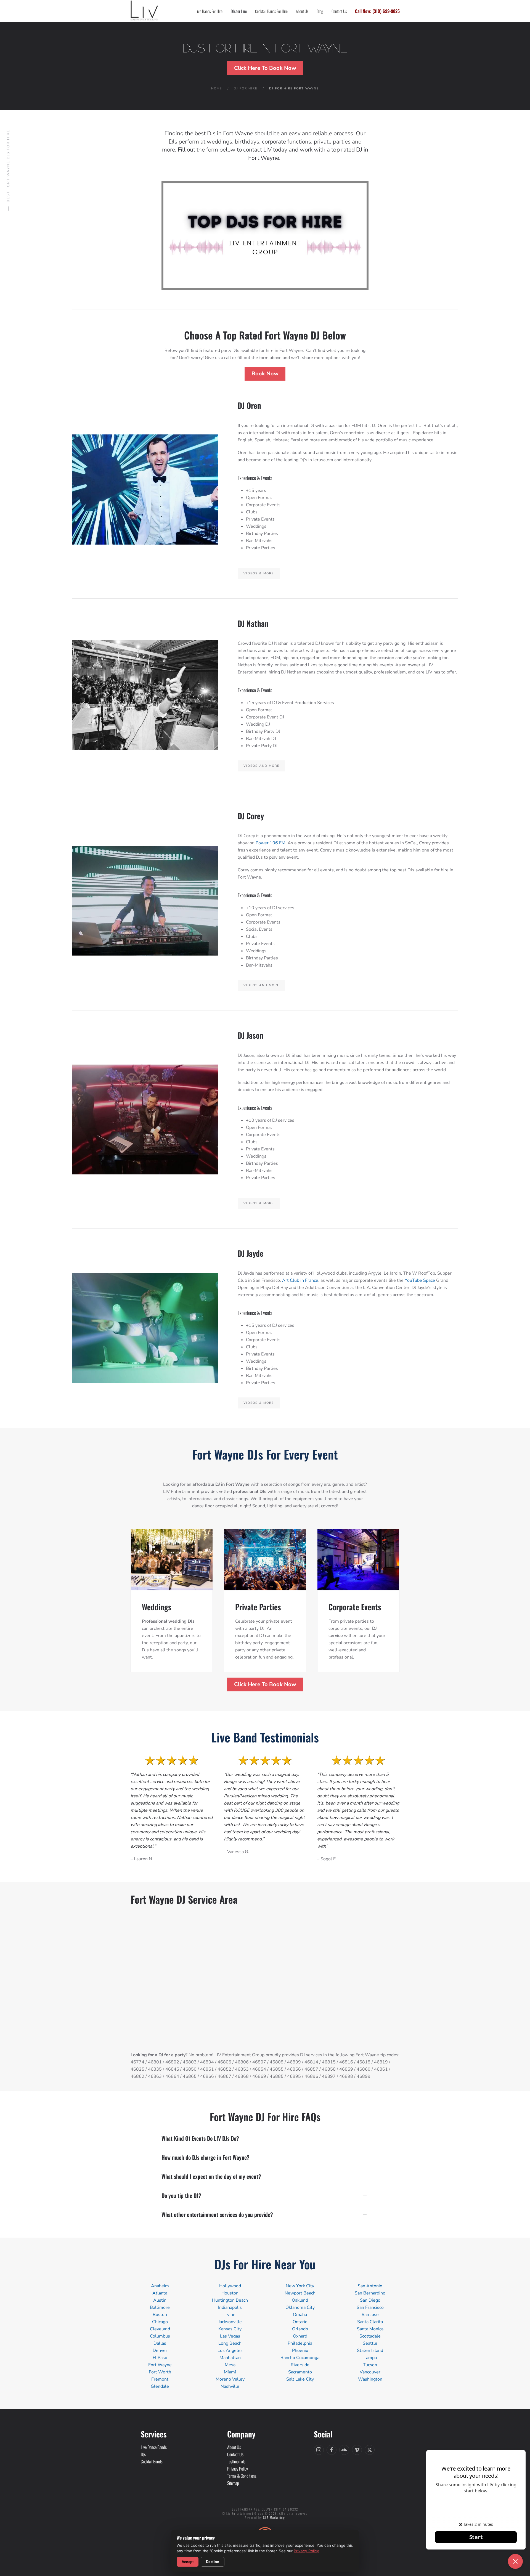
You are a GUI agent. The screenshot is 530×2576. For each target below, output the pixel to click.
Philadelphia (300, 2343)
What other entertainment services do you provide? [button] (217, 2214)
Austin (160, 2300)
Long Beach (230, 2343)
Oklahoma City (300, 2307)
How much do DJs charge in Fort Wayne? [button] (206, 2157)
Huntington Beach (230, 2300)
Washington (370, 2379)
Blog (320, 11)
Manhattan (230, 2358)
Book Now (265, 374)
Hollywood (230, 2286)
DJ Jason (251, 1035)
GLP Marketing (274, 2517)
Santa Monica (370, 2329)
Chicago (160, 2322)
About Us (302, 11)
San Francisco (370, 2307)
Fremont (160, 2379)
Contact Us (339, 11)
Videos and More (261, 766)
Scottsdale (370, 2336)
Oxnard (300, 2336)
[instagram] (319, 2450)
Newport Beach (300, 2293)
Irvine (230, 2315)
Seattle (370, 2343)
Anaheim (160, 2286)
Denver (160, 2350)
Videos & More (259, 573)
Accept (188, 2562)
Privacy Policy (306, 2551)
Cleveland (160, 2329)
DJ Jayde (251, 1253)
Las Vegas (230, 2336)
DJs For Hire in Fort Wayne (265, 48)
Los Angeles (230, 2350)
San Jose (370, 2315)
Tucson (370, 2365)
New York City (300, 2286)
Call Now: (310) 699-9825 (377, 11)
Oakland (300, 2300)
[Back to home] (144, 11)
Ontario (300, 2322)
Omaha (300, 2315)
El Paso (160, 2358)
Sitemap (233, 2483)
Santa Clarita (370, 2322)
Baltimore (160, 2307)
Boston (160, 2315)
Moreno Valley (230, 2379)
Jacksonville (230, 2322)
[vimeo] (357, 2450)
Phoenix (300, 2350)
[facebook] (332, 2450)
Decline (212, 2562)
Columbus (160, 2336)
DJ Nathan (253, 623)
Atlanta (160, 2293)
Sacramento (300, 2372)
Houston (230, 2293)
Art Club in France (300, 1280)
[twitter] (370, 2450)
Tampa (370, 2358)
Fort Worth (160, 2372)
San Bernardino (370, 2293)
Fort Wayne (160, 2365)
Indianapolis (230, 2307)
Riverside (300, 2365)
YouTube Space (420, 1280)
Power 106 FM (271, 843)
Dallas (160, 2343)
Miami (230, 2372)
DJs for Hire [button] (239, 11)
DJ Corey (251, 816)
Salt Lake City (300, 2379)
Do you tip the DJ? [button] (181, 2195)
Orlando (300, 2329)
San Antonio (370, 2286)
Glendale (160, 2386)
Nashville (230, 2386)
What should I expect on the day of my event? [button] (211, 2176)
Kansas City (230, 2329)
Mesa (230, 2365)
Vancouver (370, 2372)
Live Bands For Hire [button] (209, 11)
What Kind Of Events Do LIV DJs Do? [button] (200, 2138)
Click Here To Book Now (265, 68)
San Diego (370, 2300)
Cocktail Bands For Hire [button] (271, 11)
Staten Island (370, 2350)
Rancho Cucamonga (300, 2358)
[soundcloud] (344, 2450)
